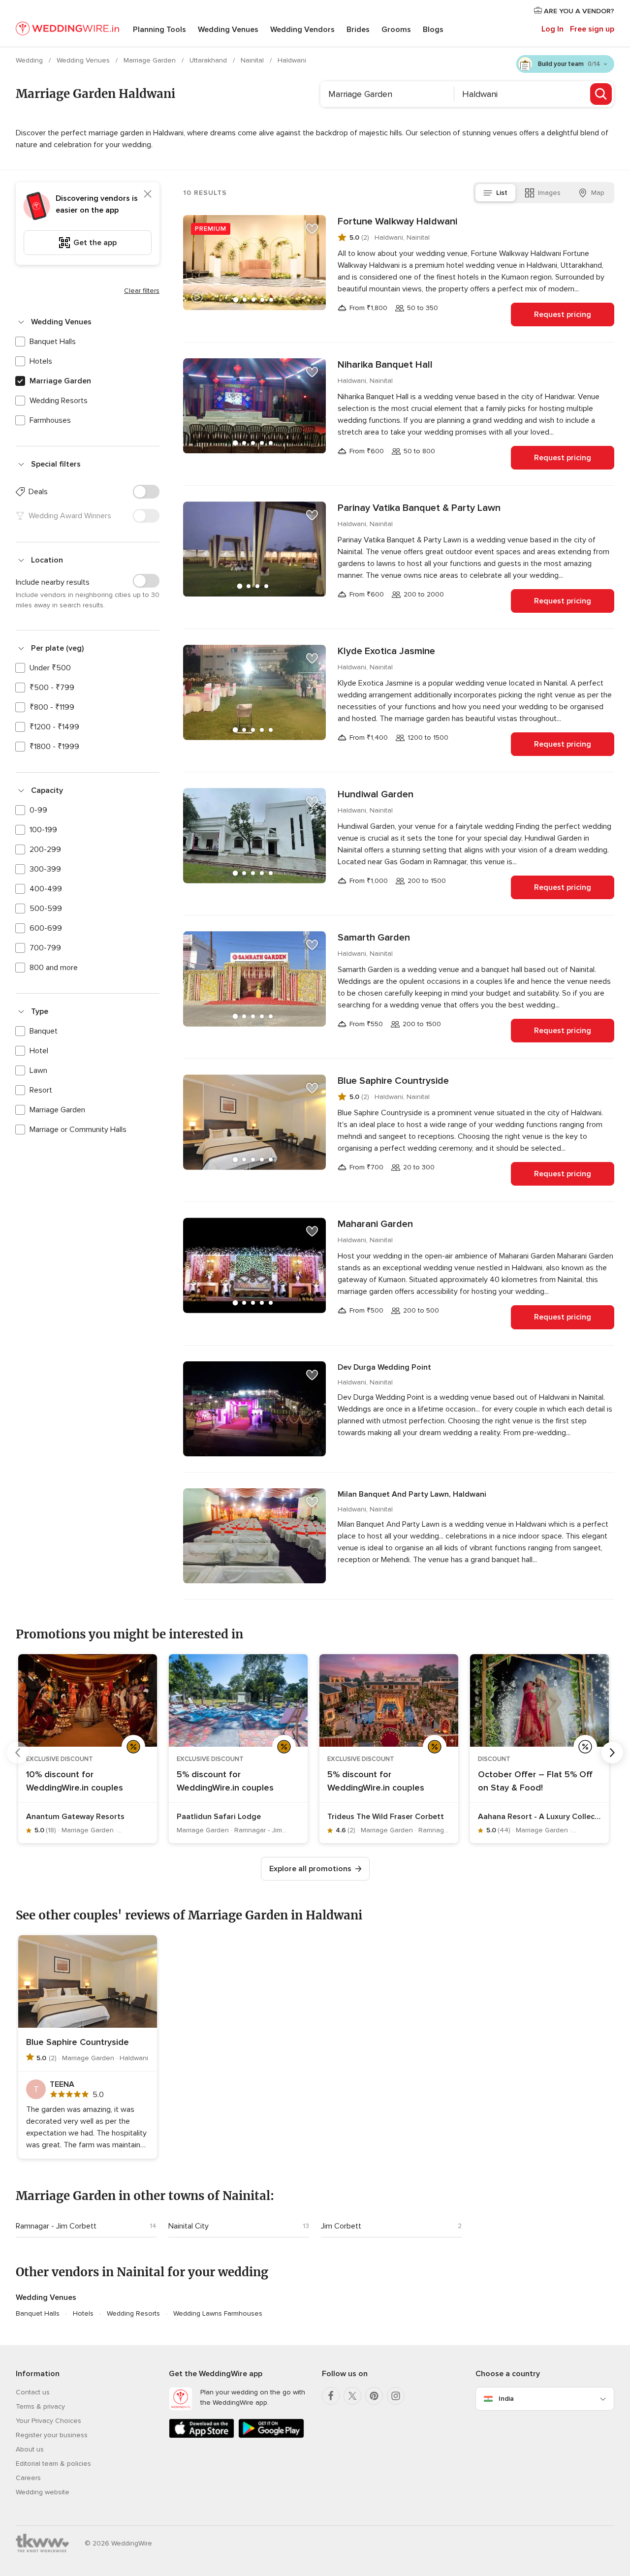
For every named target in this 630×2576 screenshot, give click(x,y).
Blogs (433, 30)
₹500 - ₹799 (52, 688)
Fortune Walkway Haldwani (397, 221)
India (506, 2399)
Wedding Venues (228, 30)
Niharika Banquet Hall (385, 365)
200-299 (45, 849)
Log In (552, 29)
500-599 (46, 909)
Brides (358, 30)
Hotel (39, 1051)
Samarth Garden (374, 938)
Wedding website (43, 2492)
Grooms (396, 30)
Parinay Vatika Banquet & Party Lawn (419, 508)
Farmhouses (50, 420)
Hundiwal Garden (376, 794)
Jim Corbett (341, 2226)
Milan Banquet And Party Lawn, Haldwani (412, 1494)
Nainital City (189, 2226)
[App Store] (202, 2436)
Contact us (33, 2392)
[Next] (612, 1753)
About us (30, 2449)
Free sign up (592, 29)
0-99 (38, 810)
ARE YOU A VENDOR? (578, 11)
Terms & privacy (40, 2406)
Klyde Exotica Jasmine (386, 651)
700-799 (45, 948)
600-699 (46, 928)
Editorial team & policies (53, 2464)
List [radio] (502, 193)
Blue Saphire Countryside (393, 1081)
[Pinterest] (374, 2396)
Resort (41, 1090)
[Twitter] (352, 2396)
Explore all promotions (310, 1869)
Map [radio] (598, 193)
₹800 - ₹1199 (52, 707)
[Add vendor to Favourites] (312, 229)
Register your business (52, 2435)
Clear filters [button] (142, 291)
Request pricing (563, 314)
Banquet (44, 1031)
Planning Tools (159, 30)
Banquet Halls (53, 342)
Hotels (41, 361)
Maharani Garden (375, 1224)
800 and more (54, 968)
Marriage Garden (151, 60)
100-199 (43, 830)
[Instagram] (396, 2396)
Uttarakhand (209, 60)
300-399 (45, 869)
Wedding (30, 60)
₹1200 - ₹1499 (54, 727)
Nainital (253, 60)
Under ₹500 (50, 668)
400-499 (46, 889)
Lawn (38, 1070)
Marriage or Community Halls (78, 1130)
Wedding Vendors (302, 30)
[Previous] (18, 1753)
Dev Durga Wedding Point (384, 1367)
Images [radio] (549, 193)
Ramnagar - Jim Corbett (56, 2226)
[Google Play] (271, 2436)
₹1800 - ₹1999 (54, 747)
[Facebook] (331, 2396)
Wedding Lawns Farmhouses (218, 2313)
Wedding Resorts (59, 401)
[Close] (148, 194)
